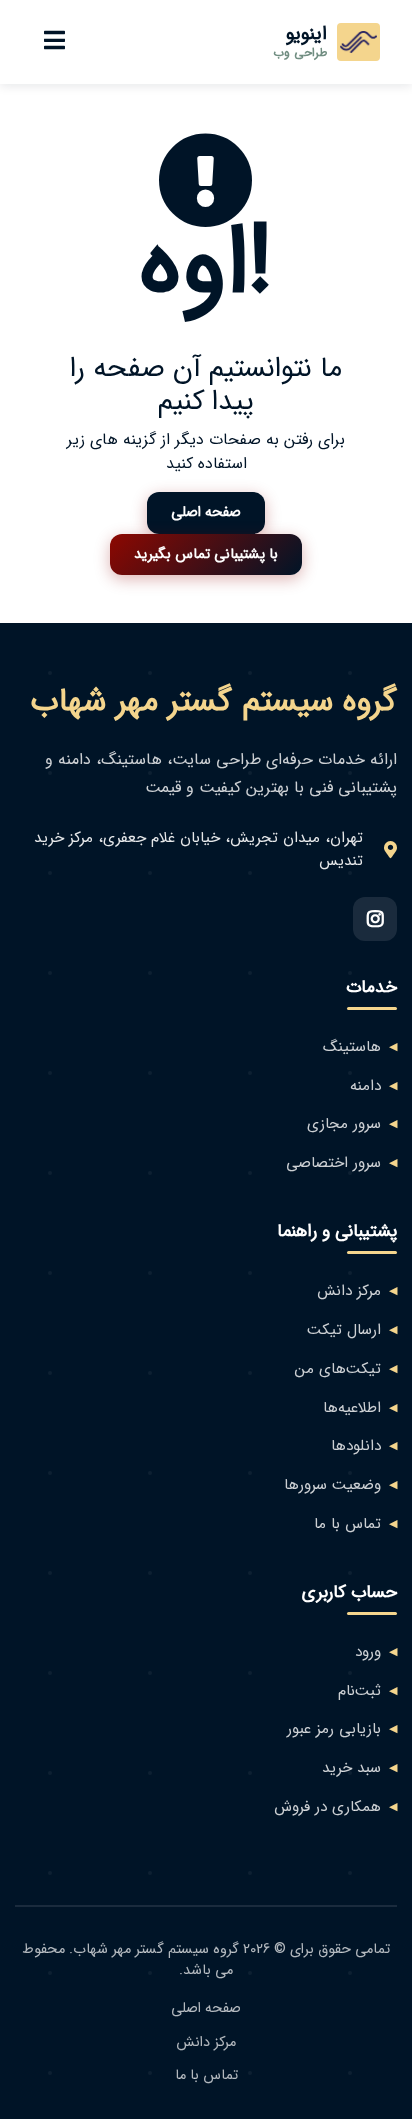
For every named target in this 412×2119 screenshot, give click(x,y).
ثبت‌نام (359, 1691)
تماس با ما (347, 1524)
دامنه (365, 1086)
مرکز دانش (349, 1291)
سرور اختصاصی (333, 1163)
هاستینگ (352, 1047)
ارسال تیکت (344, 1330)
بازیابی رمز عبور (334, 1729)
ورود (368, 1652)
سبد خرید (351, 1768)
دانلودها (356, 1446)
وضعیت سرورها (332, 1485)
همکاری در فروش (327, 1807)
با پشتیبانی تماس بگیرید (206, 554)
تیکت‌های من (338, 1369)
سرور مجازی (344, 1124)
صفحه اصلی (206, 512)
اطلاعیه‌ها (352, 1408)
